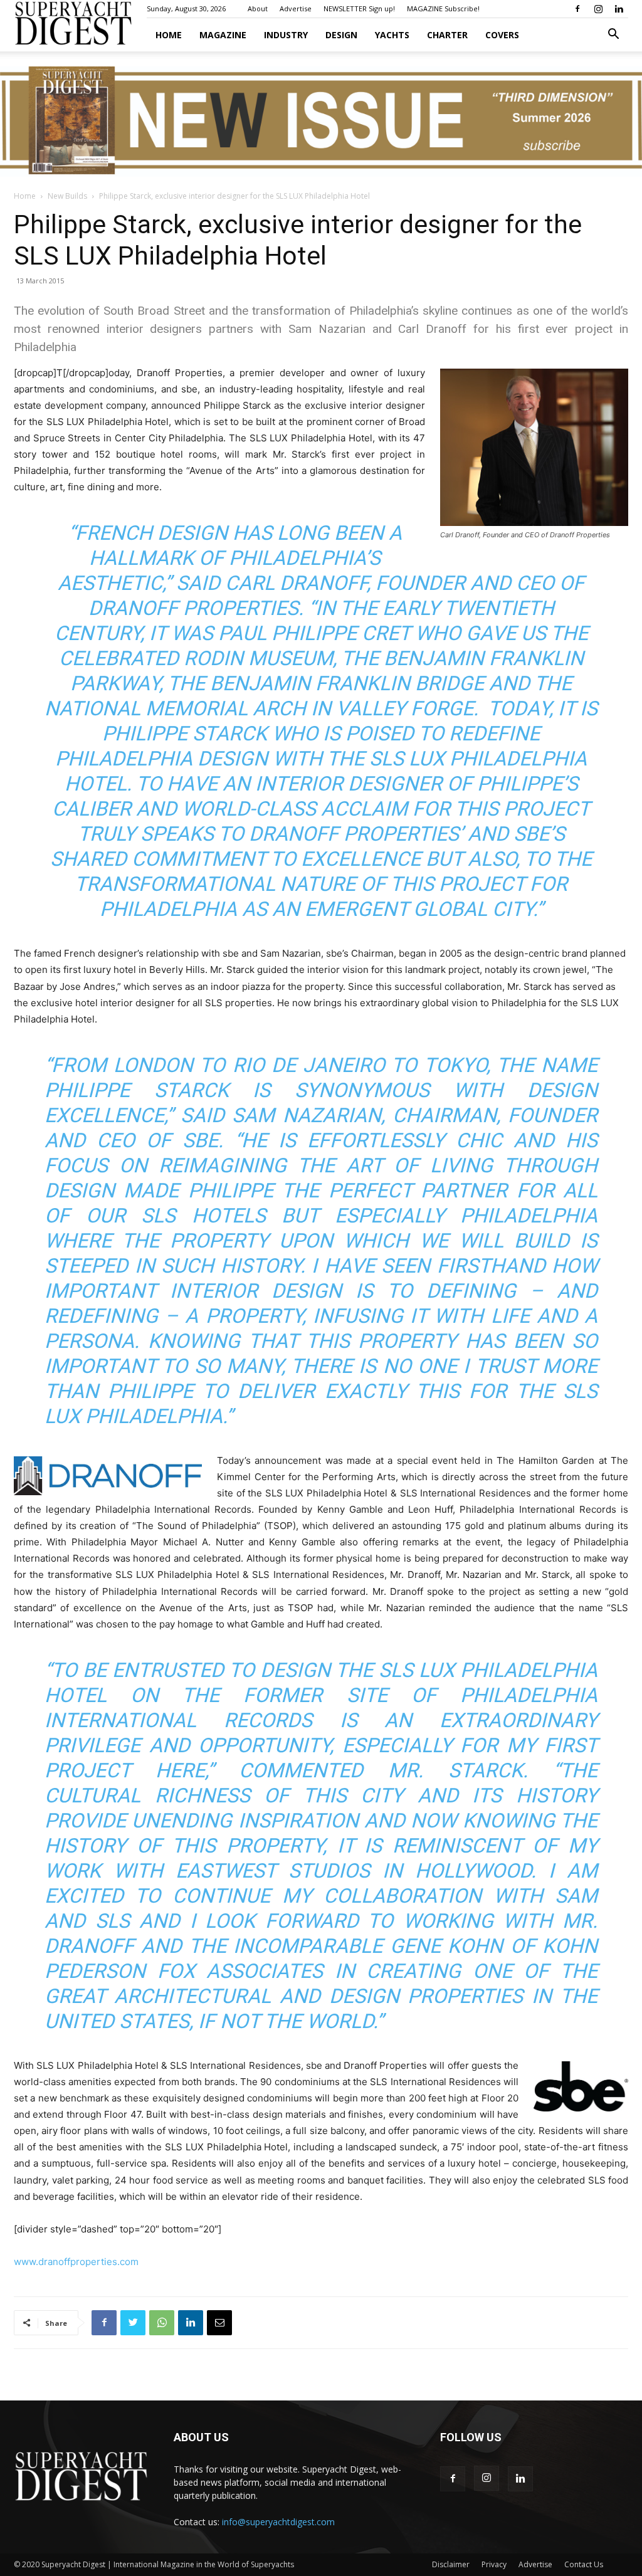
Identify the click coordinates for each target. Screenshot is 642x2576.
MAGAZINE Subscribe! (443, 8)
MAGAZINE (223, 35)
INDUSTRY (286, 35)
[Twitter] (133, 2323)
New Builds (67, 196)
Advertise (296, 8)
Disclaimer (451, 2564)
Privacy (494, 2564)
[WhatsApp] (162, 2323)
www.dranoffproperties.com (76, 2262)
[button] (613, 35)
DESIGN (341, 35)
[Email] (219, 2323)
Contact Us (584, 2564)
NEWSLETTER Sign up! (359, 8)
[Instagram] (598, 9)
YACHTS (392, 35)
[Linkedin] (619, 9)
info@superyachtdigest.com (278, 2522)
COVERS (502, 35)
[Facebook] (577, 9)
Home (169, 35)
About (258, 8)
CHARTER (447, 35)
